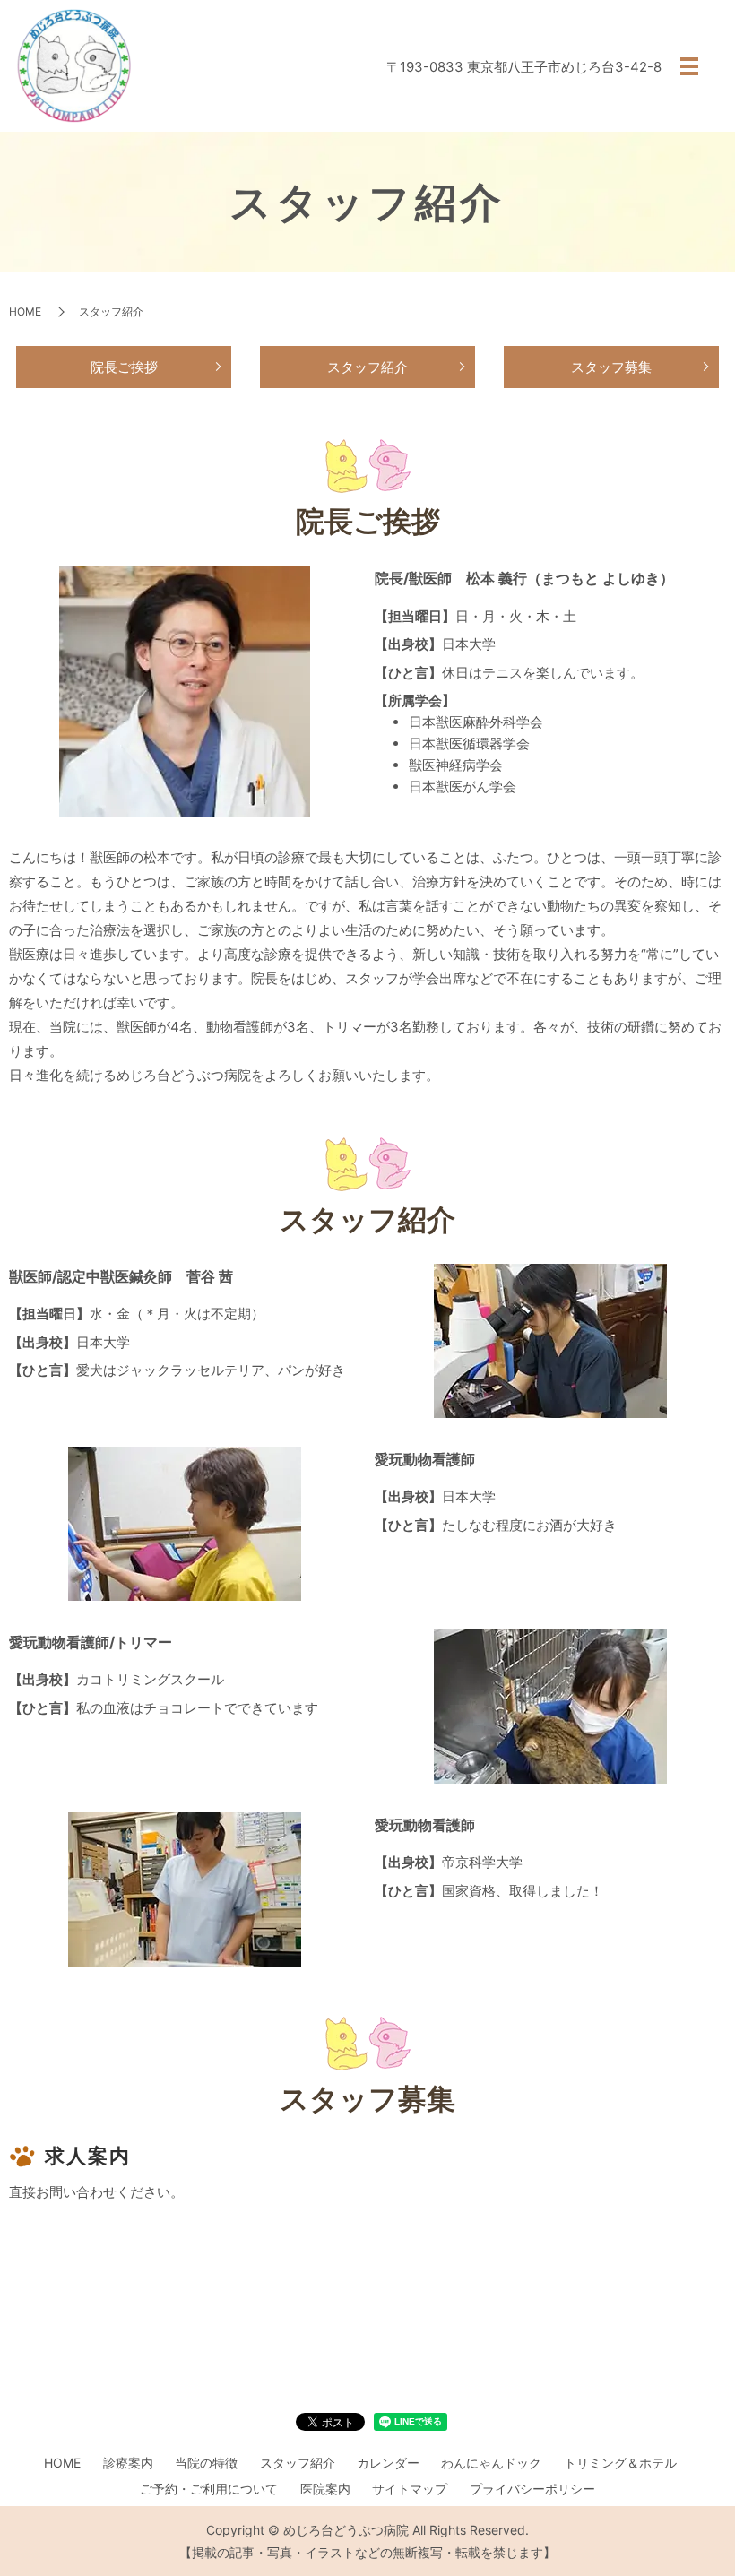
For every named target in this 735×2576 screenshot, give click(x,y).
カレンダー (388, 2463)
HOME (25, 311)
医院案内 (325, 2489)
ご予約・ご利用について (209, 2489)
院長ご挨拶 (124, 367)
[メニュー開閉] (689, 66)
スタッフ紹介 (367, 367)
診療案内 (128, 2463)
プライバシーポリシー (532, 2489)
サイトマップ (410, 2489)
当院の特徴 (206, 2463)
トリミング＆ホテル (620, 2463)
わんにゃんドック (491, 2463)
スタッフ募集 (611, 367)
